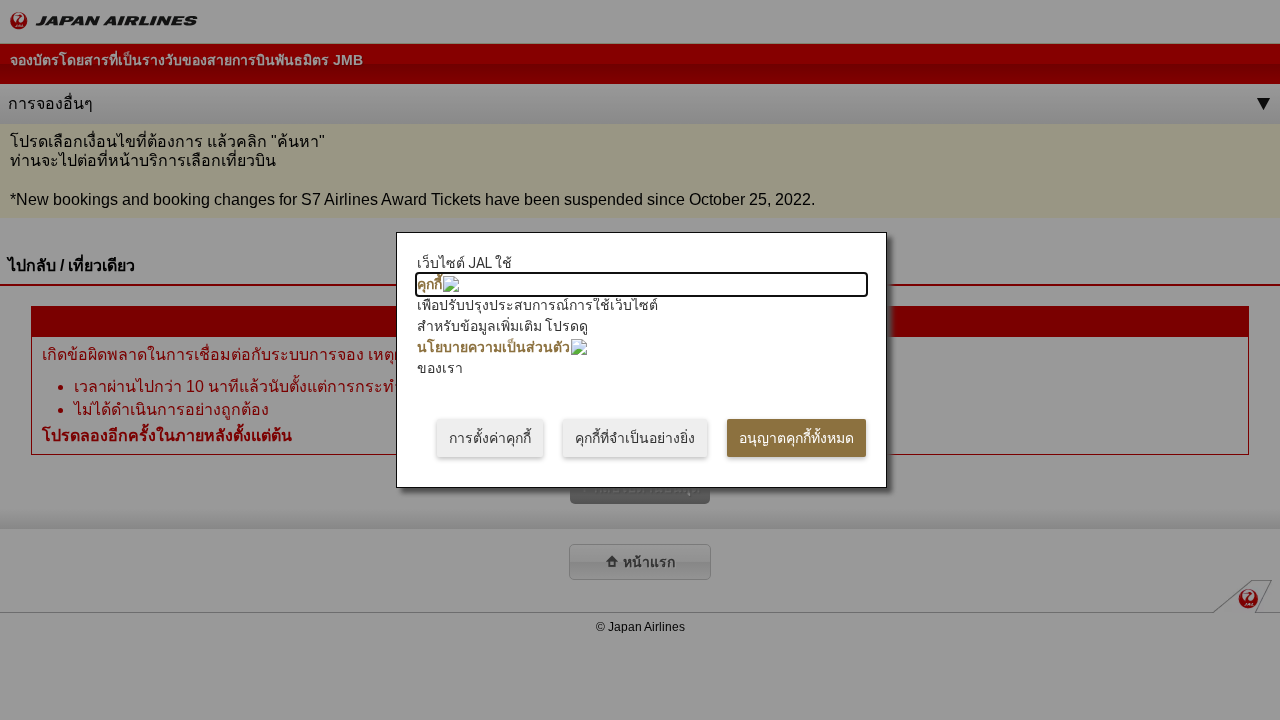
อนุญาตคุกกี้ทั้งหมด (796, 438)
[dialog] (641, 360)
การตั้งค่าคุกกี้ (490, 438)
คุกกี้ (429, 284)
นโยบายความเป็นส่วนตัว (493, 347)
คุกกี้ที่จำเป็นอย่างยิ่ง (635, 438)
